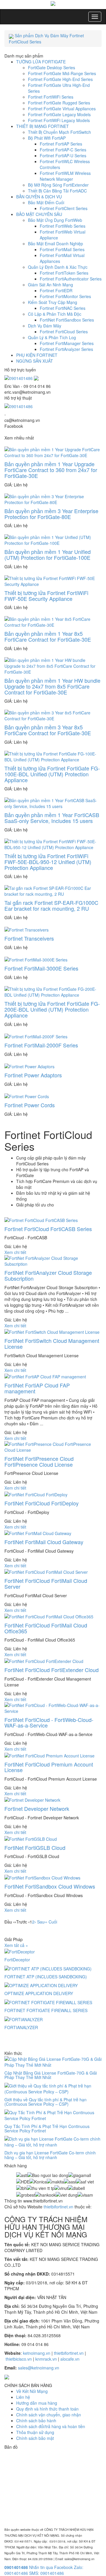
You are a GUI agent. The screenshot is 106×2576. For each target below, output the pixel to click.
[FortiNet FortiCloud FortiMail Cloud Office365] (49, 1616)
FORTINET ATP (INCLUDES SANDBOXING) (46, 1977)
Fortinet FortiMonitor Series (65, 296)
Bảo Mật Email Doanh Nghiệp (56, 244)
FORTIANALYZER (21, 2027)
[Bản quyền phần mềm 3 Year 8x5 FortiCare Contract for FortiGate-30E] (53, 715)
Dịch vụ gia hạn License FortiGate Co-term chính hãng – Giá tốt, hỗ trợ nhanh (50, 2155)
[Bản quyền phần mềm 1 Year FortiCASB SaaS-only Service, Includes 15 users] (53, 803)
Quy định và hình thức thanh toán (47, 2409)
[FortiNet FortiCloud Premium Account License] (49, 1755)
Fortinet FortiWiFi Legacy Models (59, 120)
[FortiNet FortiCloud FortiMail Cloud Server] (46, 1571)
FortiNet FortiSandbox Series (67, 320)
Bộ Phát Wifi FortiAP (47, 138)
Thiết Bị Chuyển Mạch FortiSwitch (59, 132)
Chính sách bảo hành (36, 2421)
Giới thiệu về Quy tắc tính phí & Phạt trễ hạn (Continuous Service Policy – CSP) (45, 2102)
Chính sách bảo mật (35, 2438)
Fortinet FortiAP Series (61, 144)
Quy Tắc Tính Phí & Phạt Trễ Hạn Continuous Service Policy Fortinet (47, 2128)
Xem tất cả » (16, 1945)
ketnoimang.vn (37, 2353)
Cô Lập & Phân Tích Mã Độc (55, 314)
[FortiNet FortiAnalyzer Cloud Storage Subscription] (53, 1260)
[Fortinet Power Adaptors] (29, 1066)
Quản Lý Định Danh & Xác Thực (58, 267)
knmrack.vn (46, 2359)
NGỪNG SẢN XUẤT (35, 361)
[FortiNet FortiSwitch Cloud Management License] (52, 1331)
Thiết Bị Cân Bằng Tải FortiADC (57, 191)
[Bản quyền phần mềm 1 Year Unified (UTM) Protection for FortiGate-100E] (53, 540)
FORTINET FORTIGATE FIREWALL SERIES (46, 2010)
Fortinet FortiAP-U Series (63, 155)
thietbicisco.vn (19, 2359)
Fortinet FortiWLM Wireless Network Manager (65, 176)
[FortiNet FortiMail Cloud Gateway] (38, 1533)
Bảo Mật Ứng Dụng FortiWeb (55, 220)
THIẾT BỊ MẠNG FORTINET (43, 126)
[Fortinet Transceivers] (26, 929)
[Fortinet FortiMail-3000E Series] (36, 959)
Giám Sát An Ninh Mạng (50, 285)
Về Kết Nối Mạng (32, 2391)
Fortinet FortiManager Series (67, 343)
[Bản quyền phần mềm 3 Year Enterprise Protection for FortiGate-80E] (53, 498)
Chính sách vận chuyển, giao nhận (49, 2415)
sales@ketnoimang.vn (39, 2368)
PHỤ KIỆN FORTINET (37, 355)
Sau (39, 1922)
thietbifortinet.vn (58, 2207)
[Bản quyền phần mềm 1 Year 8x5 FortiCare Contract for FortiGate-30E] (53, 621)
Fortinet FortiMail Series (62, 249)
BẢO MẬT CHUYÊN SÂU (39, 214)
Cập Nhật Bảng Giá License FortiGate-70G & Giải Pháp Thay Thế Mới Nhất (51, 2075)
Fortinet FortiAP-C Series (63, 150)
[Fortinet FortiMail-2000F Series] (36, 1036)
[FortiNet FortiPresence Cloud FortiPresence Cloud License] (53, 1446)
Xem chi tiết (15, 1252)
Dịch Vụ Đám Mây (45, 326)
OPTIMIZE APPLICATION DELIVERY (39, 1993)
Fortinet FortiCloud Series (64, 332)
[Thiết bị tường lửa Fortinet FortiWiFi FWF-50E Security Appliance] (53, 581)
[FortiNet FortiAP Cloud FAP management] (45, 1376)
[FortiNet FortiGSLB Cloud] (31, 1838)
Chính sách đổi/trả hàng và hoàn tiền (51, 2426)
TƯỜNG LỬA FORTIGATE (41, 62)
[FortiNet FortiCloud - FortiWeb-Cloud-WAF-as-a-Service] (53, 1707)
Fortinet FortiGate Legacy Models (59, 114)
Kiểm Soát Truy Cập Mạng (53, 302)
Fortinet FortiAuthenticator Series (71, 279)
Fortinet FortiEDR (56, 290)
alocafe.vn (70, 2359)
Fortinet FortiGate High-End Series (60, 79)
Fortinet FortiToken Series (64, 273)
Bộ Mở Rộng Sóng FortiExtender (58, 185)
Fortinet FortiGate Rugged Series (59, 103)
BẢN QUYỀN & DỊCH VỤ (39, 197)
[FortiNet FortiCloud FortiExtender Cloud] (44, 1660)
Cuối (51, 1922)
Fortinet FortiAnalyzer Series (66, 349)
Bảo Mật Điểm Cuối (46, 202)
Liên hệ (23, 2397)
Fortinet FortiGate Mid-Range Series (62, 73)
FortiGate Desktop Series (52, 67)
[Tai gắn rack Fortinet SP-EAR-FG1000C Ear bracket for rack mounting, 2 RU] (53, 890)
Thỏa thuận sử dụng (35, 2432)
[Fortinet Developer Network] (32, 1799)
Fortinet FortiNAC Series (63, 308)
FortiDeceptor (17, 1960)
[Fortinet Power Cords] (27, 1096)
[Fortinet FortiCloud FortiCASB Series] (41, 1219)
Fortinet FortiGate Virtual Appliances (62, 109)
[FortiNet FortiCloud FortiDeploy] (36, 1494)
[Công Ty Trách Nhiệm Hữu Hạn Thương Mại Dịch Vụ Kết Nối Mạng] (53, 3)
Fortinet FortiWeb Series (63, 226)
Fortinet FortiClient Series (64, 208)
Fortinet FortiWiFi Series (51, 97)
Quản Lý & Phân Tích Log (52, 337)
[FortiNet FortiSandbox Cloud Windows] (42, 1877)
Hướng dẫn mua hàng (37, 2403)
